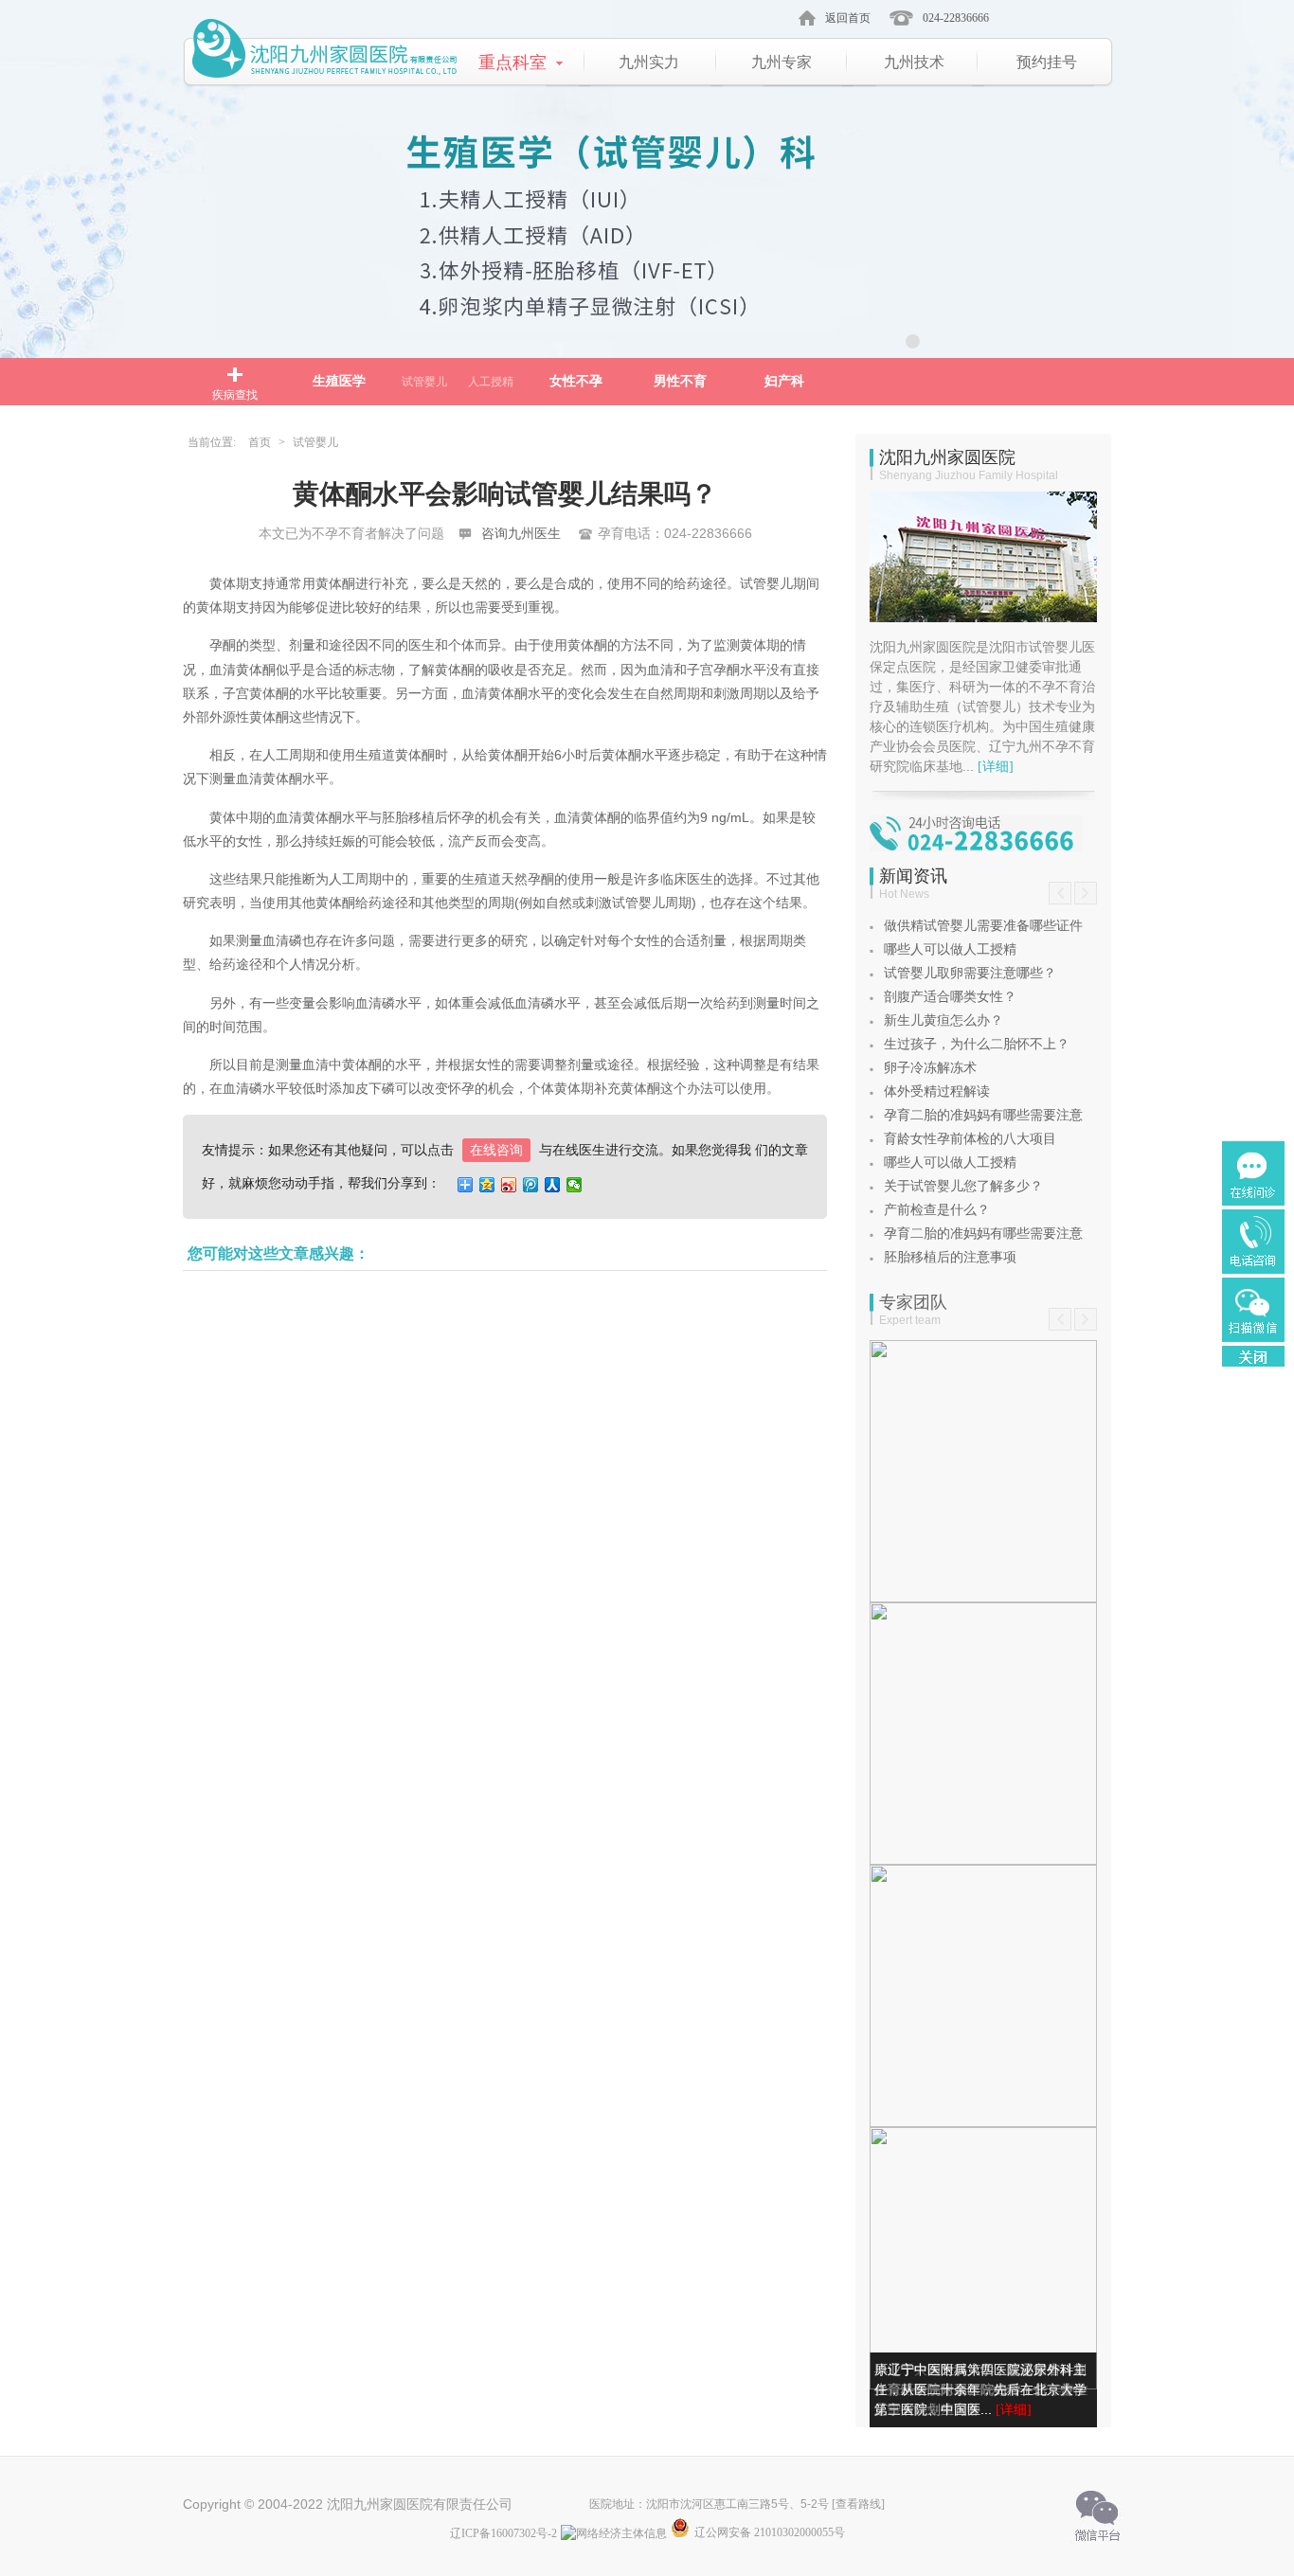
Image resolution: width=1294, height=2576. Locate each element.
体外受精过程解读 (937, 1091)
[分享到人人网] (553, 1185)
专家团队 (913, 1302)
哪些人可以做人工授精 (950, 949)
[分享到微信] (575, 1185)
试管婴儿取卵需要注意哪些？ (970, 973)
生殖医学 (339, 381)
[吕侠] (983, 1734)
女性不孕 (576, 381)
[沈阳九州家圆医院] (326, 54)
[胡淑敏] (983, 1471)
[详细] (996, 767)
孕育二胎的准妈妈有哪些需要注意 (983, 1115)
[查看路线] (858, 2504)
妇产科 (784, 381)
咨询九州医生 (521, 534)
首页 (260, 442)
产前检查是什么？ (937, 1210)
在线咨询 (496, 1150)
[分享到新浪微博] (509, 1185)
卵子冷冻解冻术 (930, 1068)
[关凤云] (983, 1996)
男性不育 (680, 381)
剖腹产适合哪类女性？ (950, 997)
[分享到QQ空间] (487, 1185)
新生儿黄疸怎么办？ (944, 1020)
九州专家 (782, 62)
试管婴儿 (424, 382)
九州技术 (914, 62)
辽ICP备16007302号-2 (503, 2533)
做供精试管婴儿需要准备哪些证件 (983, 926)
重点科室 (512, 63)
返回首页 (848, 18)
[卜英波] (983, 2258)
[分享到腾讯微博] (531, 1185)
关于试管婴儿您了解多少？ (963, 1186)
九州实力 (649, 62)
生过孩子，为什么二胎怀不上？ (977, 1044)
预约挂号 (1047, 62)
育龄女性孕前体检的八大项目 (970, 1139)
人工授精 (491, 382)
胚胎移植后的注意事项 (950, 1257)
